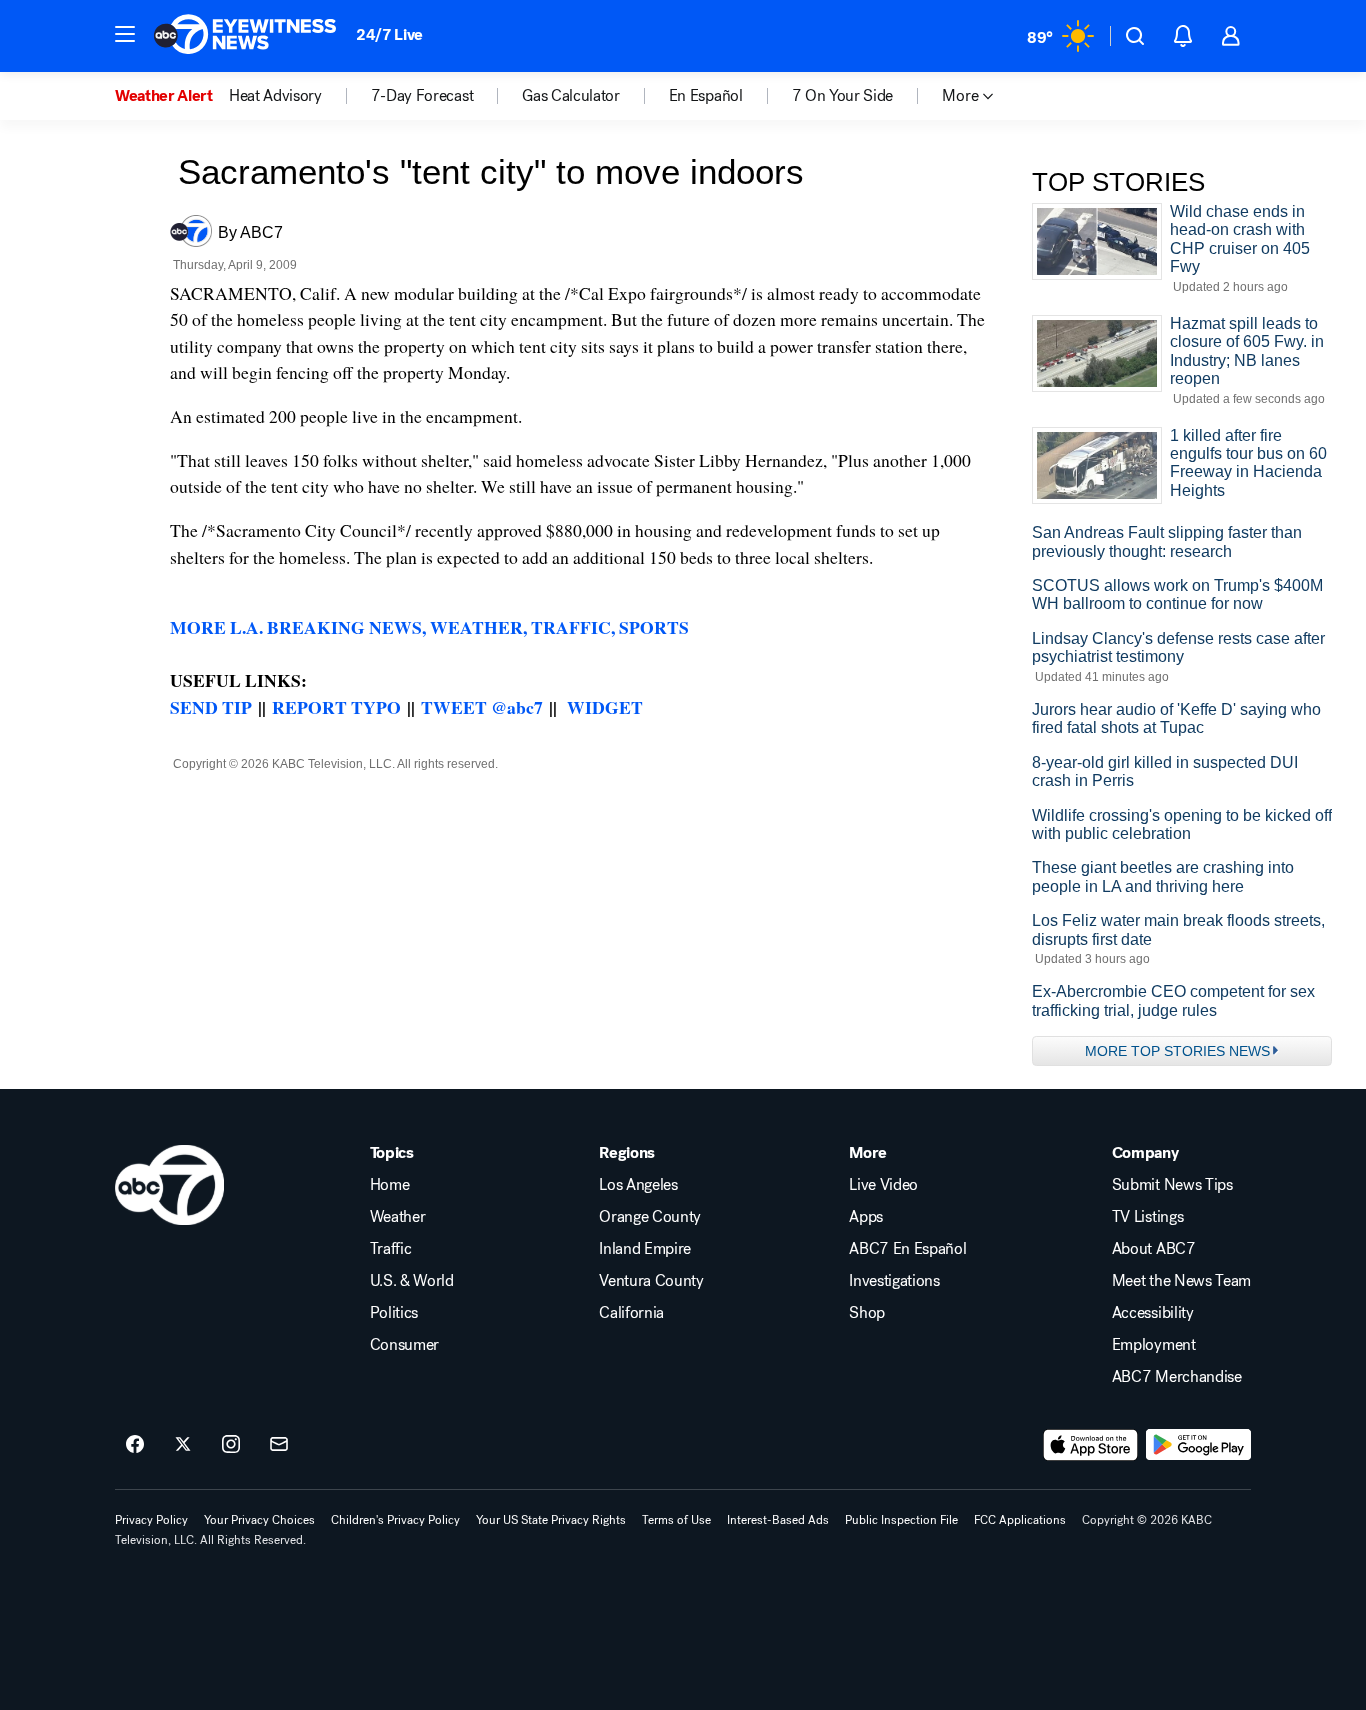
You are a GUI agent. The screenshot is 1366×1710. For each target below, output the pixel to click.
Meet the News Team (1181, 1281)
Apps (866, 1217)
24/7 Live (389, 34)
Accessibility (1153, 1313)
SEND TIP (211, 707)
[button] (125, 34)
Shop (867, 1313)
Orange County (650, 1217)
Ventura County (651, 1281)
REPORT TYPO (336, 707)
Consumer (404, 1345)
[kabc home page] (169, 1185)
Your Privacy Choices (259, 1520)
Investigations (894, 1281)
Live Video (883, 1185)
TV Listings (1147, 1217)
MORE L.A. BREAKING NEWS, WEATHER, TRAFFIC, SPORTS (429, 627)
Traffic (391, 1249)
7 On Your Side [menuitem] (843, 96)
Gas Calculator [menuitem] (571, 96)
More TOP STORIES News (1177, 1051)
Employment (1154, 1345)
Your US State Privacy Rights (551, 1520)
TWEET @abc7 (482, 707)
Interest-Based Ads (778, 1520)
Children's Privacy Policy (395, 1520)
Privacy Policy (151, 1520)
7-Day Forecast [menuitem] (422, 96)
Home (390, 1185)
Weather (398, 1217)
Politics (394, 1313)
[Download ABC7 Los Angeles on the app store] (1091, 1445)
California (631, 1313)
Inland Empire (645, 1249)
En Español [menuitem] (706, 96)
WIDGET (605, 707)
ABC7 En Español (907, 1249)
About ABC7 (1154, 1249)
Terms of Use (676, 1520)
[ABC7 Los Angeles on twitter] (183, 1445)
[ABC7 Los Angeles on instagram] (231, 1445)
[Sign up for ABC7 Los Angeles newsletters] (279, 1445)
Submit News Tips (1172, 1185)
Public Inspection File (901, 1520)
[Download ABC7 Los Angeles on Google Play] (1198, 1445)
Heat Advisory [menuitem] (275, 96)
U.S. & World (412, 1281)
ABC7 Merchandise (1177, 1377)
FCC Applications (1020, 1520)
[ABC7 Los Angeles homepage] (245, 36)
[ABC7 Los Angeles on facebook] (135, 1445)
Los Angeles (638, 1185)
